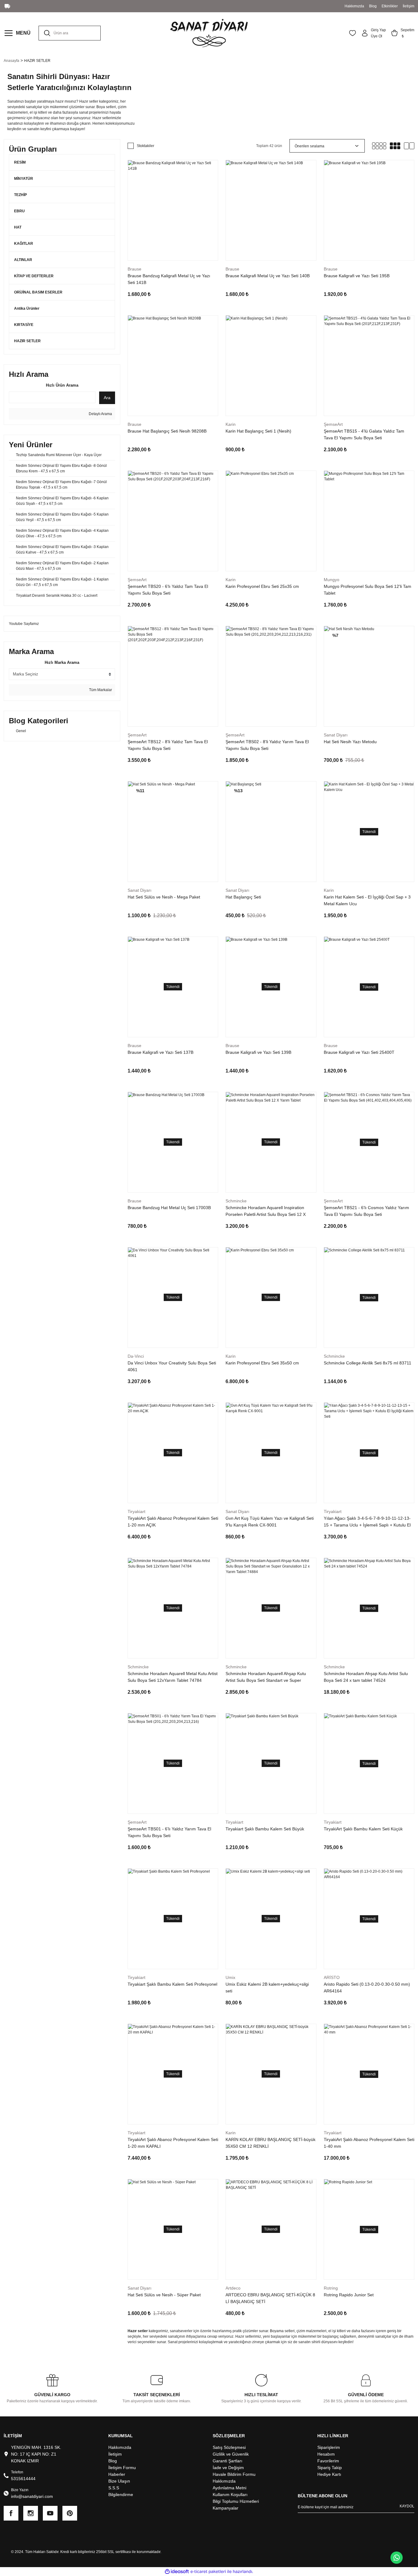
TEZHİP (21, 195)
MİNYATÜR (24, 179)
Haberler (117, 2474)
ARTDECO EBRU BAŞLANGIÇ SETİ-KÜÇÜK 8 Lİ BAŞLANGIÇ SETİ (270, 2298)
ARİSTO (332, 1977)
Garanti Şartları (228, 2461)
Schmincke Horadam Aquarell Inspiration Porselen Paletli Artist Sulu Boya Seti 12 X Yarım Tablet (266, 1211)
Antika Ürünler (27, 308)
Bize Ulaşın (119, 2481)
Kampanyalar (226, 2508)
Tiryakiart (136, 1511)
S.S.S (114, 2488)
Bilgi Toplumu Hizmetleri (236, 2501)
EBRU (19, 211)
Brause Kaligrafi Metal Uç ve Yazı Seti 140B (268, 276)
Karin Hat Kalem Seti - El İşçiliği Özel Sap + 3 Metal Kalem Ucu (367, 900)
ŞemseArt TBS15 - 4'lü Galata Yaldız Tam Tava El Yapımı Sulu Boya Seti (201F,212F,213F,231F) (364, 435)
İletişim (115, 2454)
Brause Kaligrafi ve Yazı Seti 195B (357, 276)
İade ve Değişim (228, 2468)
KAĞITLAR (24, 244)
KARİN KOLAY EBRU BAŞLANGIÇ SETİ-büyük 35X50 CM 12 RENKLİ (271, 2143)
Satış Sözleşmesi (229, 2447)
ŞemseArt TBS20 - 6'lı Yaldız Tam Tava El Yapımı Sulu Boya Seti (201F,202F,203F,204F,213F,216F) (168, 590)
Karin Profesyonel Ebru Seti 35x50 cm (262, 1363)
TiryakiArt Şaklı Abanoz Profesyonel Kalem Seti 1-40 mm (369, 2143)
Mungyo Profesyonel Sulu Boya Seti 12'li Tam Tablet (368, 590)
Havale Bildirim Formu (234, 2474)
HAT (18, 227)
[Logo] (209, 33)
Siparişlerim (329, 2447)
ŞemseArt (333, 424)
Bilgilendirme (121, 2495)
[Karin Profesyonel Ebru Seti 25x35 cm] (271, 521)
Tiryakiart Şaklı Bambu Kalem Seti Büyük (265, 1829)
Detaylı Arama (100, 414)
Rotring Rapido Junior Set (349, 2295)
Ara (107, 398)
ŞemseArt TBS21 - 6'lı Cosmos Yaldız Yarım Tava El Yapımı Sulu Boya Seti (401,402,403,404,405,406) (366, 1211)
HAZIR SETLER (37, 61)
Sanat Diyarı (336, 735)
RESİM (20, 162)
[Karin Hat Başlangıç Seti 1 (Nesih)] (271, 366)
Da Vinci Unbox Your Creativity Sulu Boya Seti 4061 (172, 1366)
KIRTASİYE (24, 325)
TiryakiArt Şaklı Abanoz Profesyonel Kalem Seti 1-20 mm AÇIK (173, 1522)
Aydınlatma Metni (230, 2488)
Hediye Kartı (329, 2474)
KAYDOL (407, 2506)
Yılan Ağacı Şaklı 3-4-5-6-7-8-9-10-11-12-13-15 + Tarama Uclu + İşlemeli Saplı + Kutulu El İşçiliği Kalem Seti (367, 1522)
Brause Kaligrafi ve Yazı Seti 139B (258, 1052)
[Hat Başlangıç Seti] (271, 832)
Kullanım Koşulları (230, 2495)
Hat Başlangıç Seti (243, 897)
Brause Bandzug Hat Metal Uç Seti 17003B (169, 1208)
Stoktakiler (146, 146)
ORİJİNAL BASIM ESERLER (38, 292)
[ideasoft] (177, 2572)
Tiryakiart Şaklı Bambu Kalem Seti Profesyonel (172, 1984)
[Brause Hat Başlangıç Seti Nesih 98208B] (173, 366)
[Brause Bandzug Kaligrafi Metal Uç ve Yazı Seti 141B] (173, 210)
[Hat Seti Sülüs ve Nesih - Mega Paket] (173, 832)
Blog (113, 2461)
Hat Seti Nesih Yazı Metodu (350, 742)
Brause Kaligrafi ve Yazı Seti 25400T (359, 1052)
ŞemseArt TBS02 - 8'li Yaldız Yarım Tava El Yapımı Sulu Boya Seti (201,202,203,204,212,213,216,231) (267, 745)
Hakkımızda (120, 2447)
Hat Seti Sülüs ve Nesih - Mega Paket (164, 897)
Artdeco (233, 2288)
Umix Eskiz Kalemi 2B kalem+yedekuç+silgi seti (267, 1988)
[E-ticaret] (208, 2572)
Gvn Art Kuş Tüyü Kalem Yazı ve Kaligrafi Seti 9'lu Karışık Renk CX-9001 (270, 1522)
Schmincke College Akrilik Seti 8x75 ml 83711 (368, 1363)
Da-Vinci (136, 1356)
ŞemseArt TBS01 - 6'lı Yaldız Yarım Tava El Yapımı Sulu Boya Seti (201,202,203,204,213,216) (169, 1833)
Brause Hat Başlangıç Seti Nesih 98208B (167, 431)
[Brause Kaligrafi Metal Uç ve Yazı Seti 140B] (271, 210)
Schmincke (236, 1201)
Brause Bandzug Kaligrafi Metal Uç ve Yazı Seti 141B (169, 279)
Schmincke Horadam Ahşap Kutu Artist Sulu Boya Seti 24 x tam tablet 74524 (366, 1677)
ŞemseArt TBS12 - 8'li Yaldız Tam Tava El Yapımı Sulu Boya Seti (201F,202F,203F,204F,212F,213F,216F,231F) (172, 745)
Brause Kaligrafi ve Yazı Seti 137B (160, 1052)
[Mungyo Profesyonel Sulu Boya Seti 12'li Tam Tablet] (369, 521)
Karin (231, 424)
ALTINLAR (23, 260)
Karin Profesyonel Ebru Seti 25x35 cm (262, 586)
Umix (230, 1977)
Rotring (331, 2288)
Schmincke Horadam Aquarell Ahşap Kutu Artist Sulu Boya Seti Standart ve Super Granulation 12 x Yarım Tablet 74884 (266, 1677)
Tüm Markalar (100, 690)
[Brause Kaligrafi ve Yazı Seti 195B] (369, 210)
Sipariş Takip (330, 2468)
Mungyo (332, 580)
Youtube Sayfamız (24, 624)
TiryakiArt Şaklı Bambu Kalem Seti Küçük (363, 1829)
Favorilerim (328, 2461)
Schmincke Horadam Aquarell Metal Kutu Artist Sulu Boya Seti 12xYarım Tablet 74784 (173, 1677)
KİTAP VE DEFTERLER (34, 276)
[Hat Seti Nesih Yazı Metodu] (369, 676)
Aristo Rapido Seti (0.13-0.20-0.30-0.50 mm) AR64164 (367, 1988)
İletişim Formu (122, 2468)
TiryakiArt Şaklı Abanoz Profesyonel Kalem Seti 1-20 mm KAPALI (173, 2143)
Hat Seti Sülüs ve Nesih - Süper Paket (164, 2295)
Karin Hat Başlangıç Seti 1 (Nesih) (258, 431)
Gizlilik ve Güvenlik (231, 2454)
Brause (134, 269)
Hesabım (326, 2454)
